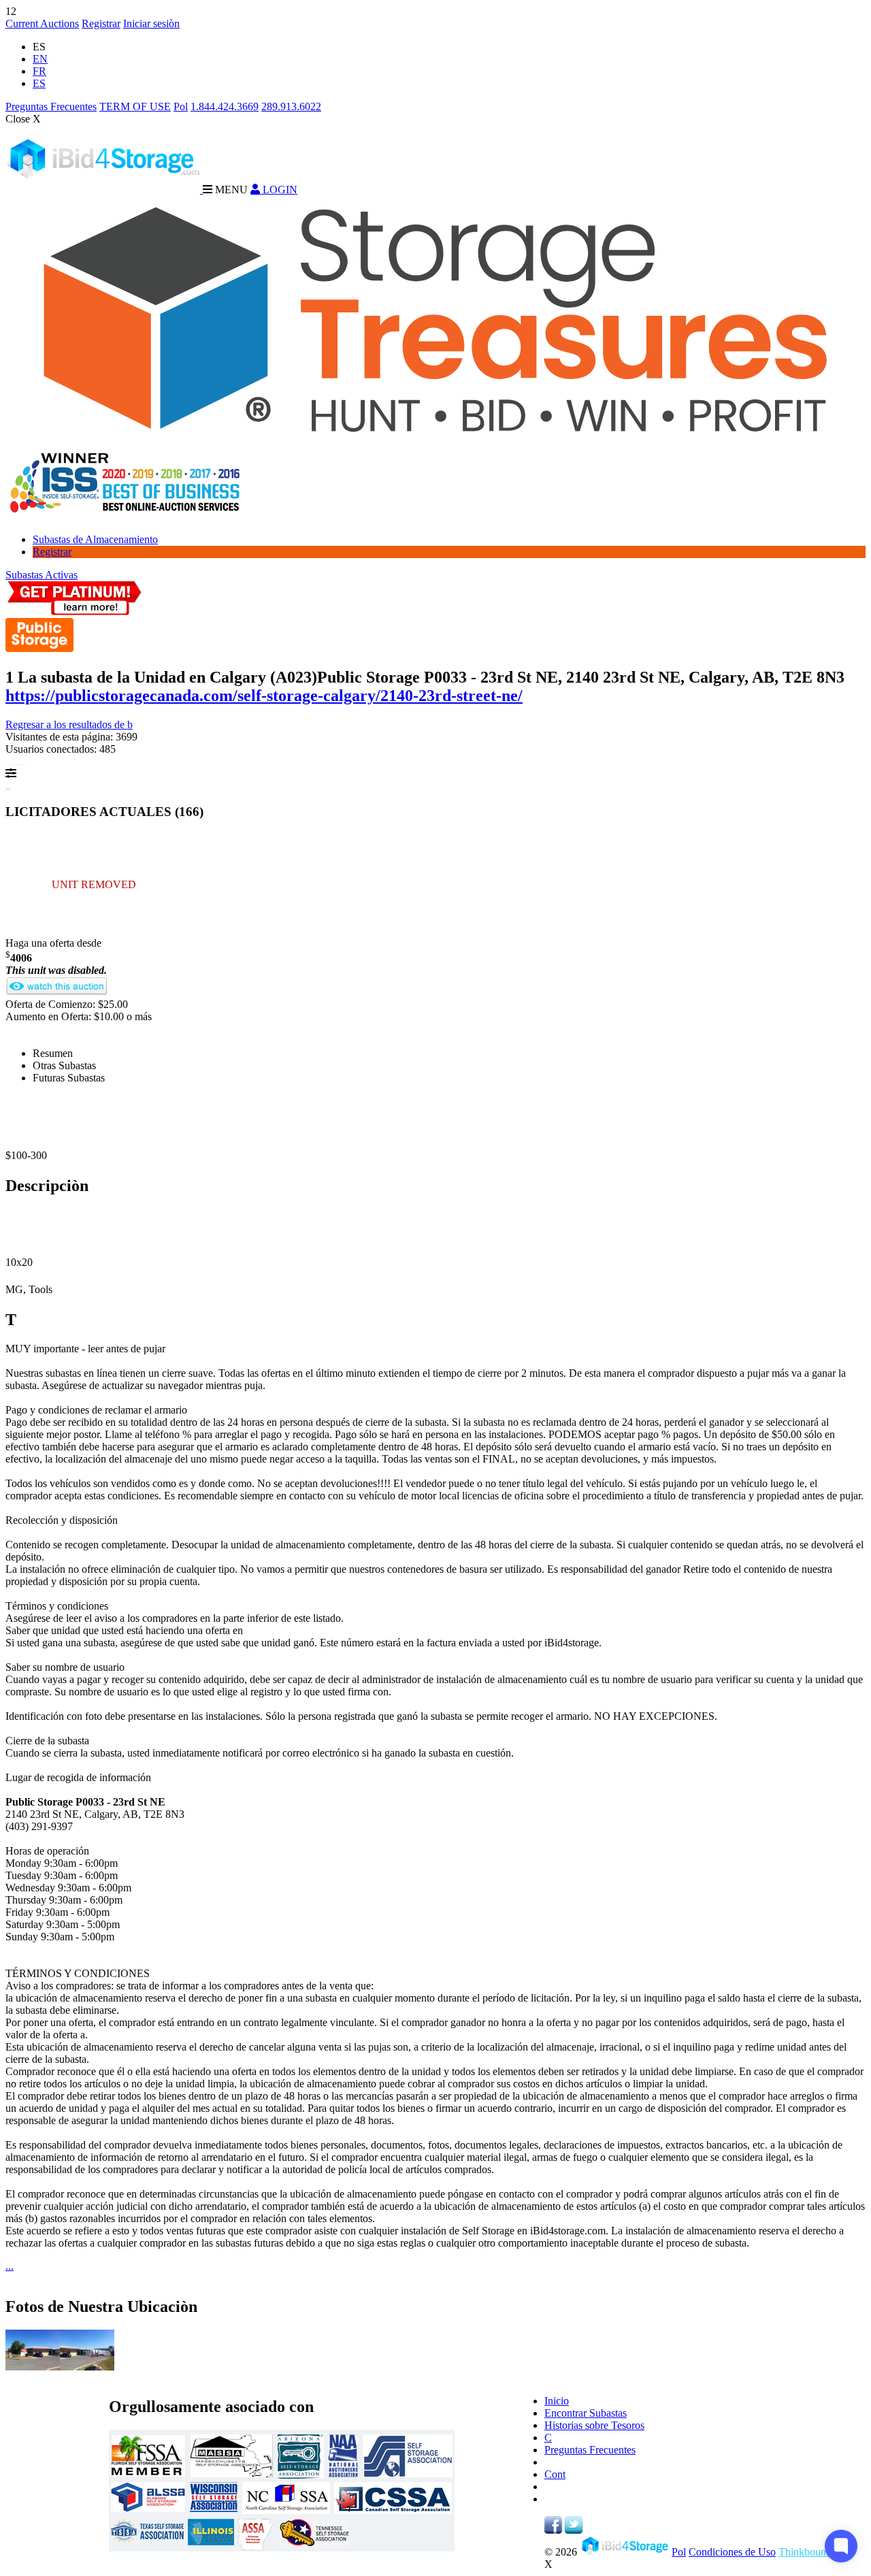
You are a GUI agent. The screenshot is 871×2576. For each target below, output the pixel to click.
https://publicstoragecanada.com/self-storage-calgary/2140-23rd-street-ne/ (264, 696)
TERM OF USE (135, 107)
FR (39, 71)
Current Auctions (42, 23)
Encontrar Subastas (586, 2413)
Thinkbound (805, 2552)
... (10, 2266)
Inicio (557, 2401)
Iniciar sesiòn (151, 23)
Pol (181, 107)
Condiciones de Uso (732, 2552)
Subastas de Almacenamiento (95, 539)
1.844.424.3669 (225, 107)
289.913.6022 (291, 107)
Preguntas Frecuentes (51, 107)
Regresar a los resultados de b (69, 724)
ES (39, 83)
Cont (555, 2474)
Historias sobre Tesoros (594, 2425)
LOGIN (279, 190)
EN (40, 59)
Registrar (101, 23)
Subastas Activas (42, 575)
